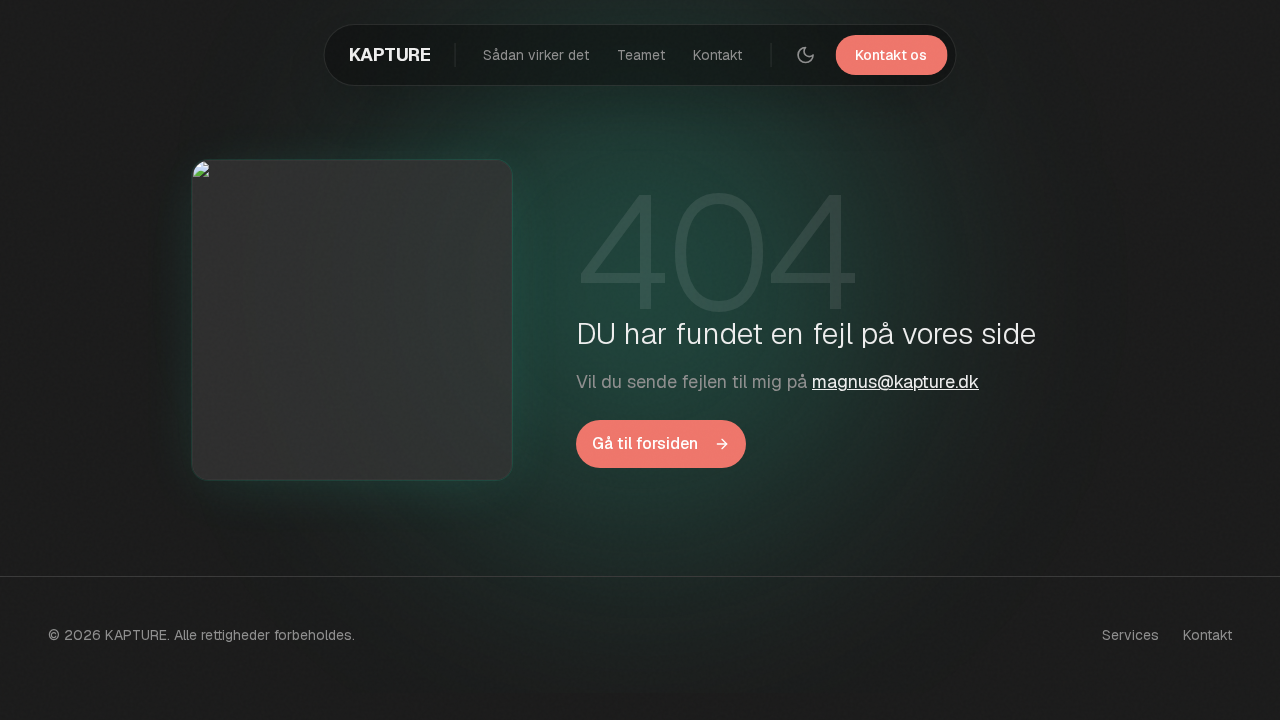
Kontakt (717, 55)
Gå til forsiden (645, 443)
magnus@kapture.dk (895, 381)
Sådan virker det (536, 55)
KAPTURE (390, 54)
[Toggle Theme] (805, 55)
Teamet (641, 55)
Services (1130, 635)
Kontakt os (891, 55)
